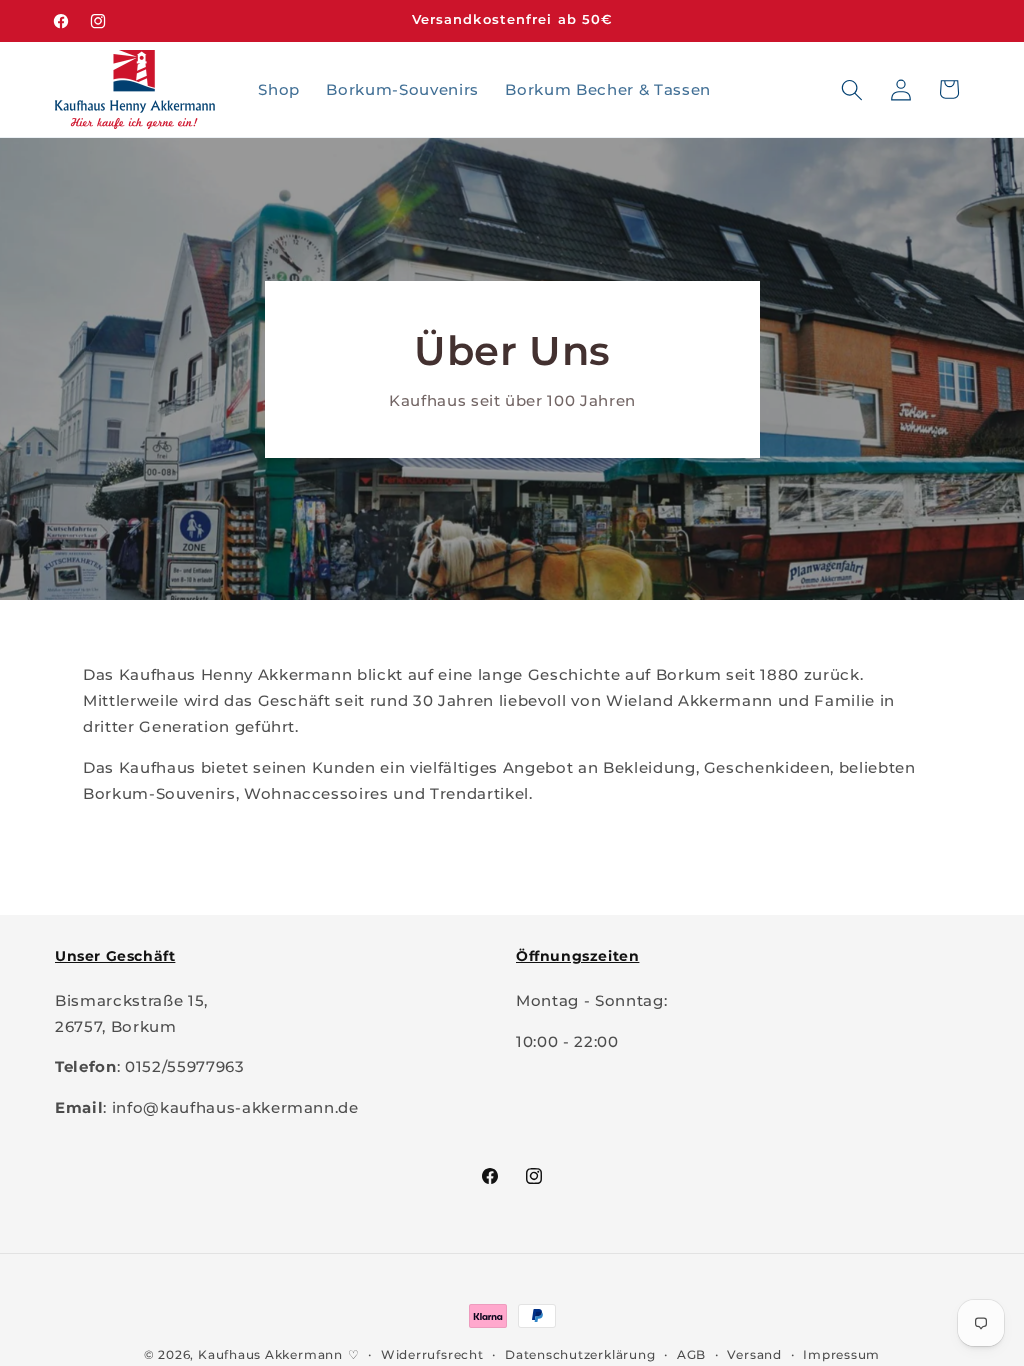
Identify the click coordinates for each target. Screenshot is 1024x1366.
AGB (691, 1354)
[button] (852, 89)
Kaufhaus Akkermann (270, 1354)
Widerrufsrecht (432, 1354)
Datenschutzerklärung (580, 1354)
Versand (754, 1354)
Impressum (841, 1354)
